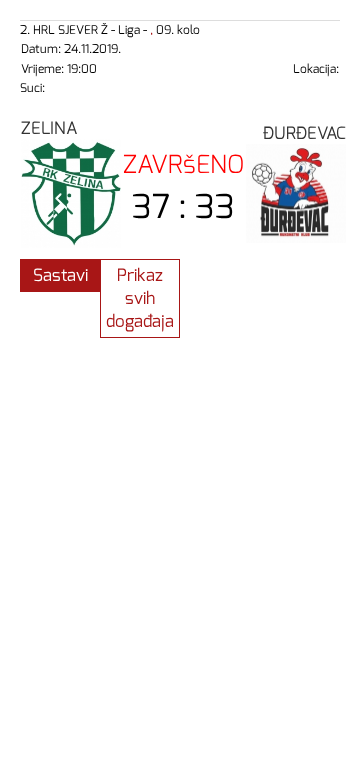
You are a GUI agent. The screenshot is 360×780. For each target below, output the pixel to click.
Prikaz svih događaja (140, 298)
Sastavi (60, 275)
